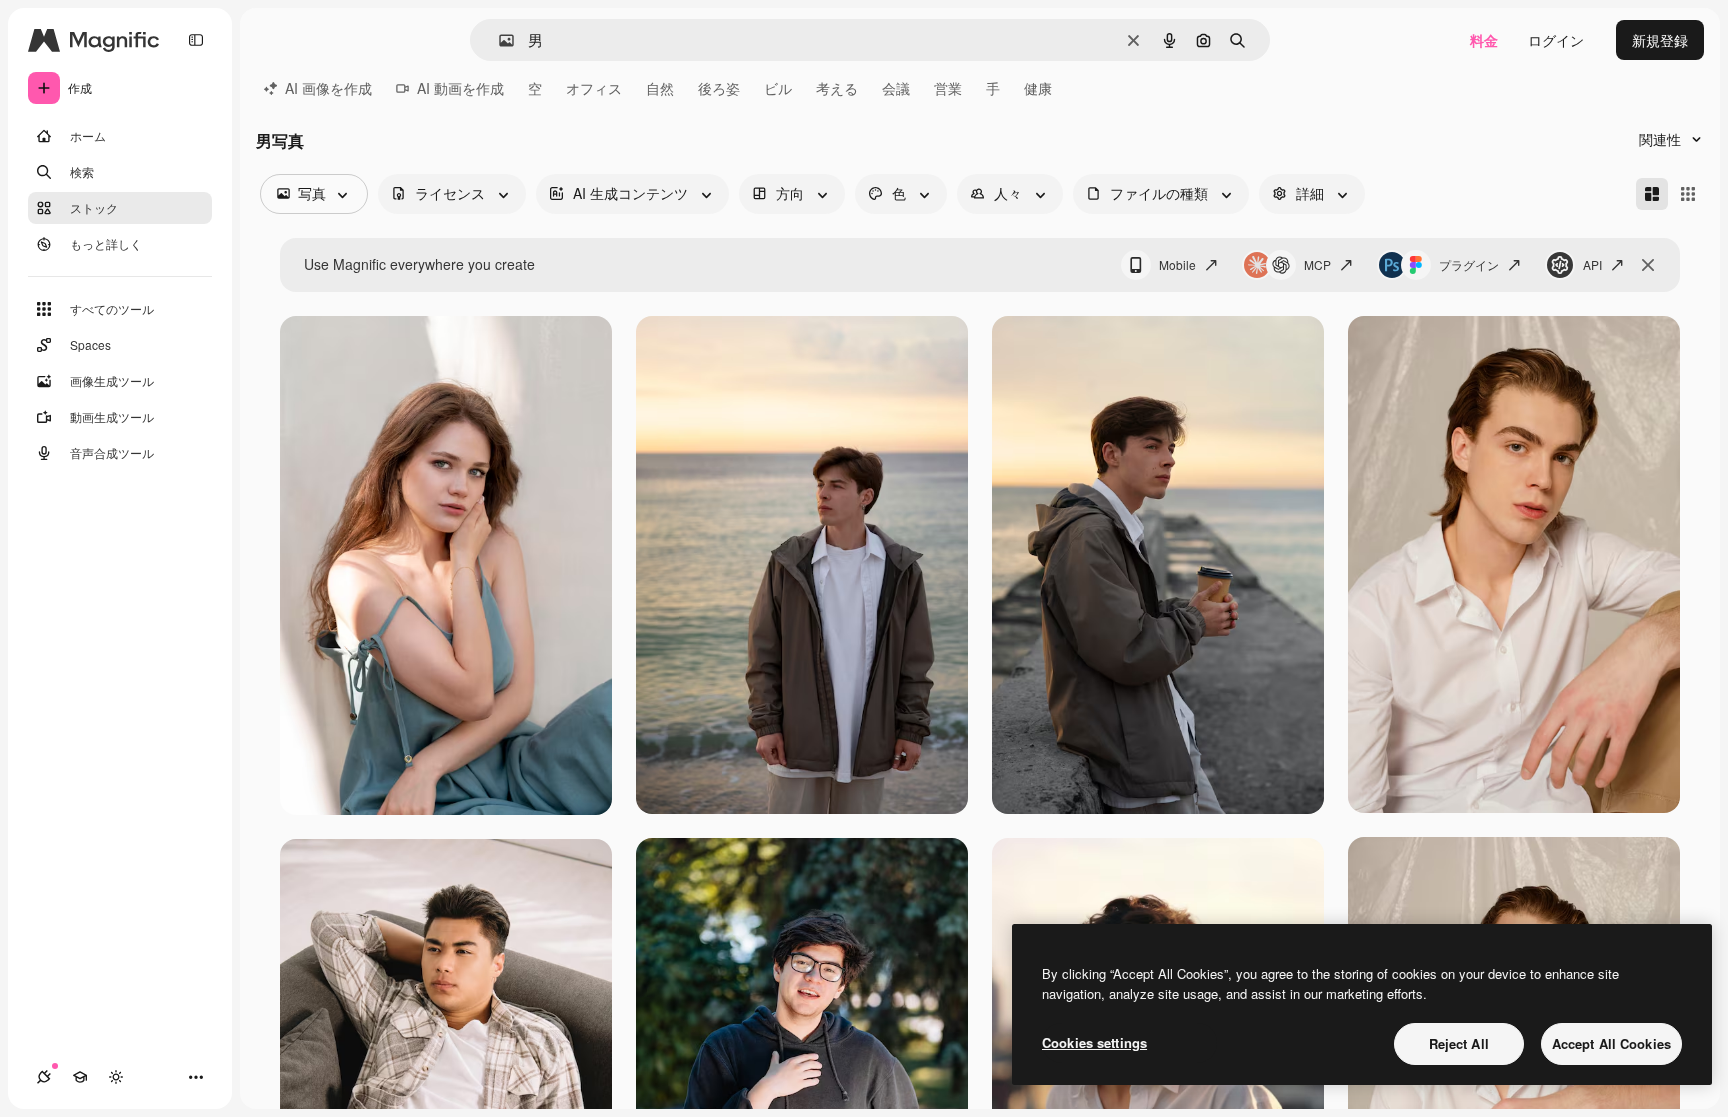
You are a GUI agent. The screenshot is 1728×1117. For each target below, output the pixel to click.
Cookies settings (1094, 1042)
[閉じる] (1648, 265)
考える (837, 88)
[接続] (44, 1077)
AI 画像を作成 (328, 88)
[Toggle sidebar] (196, 40)
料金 (1484, 40)
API (1592, 264)
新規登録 (1660, 40)
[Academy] (80, 1077)
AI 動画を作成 (460, 88)
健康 (1038, 88)
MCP (1317, 264)
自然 (660, 88)
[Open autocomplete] (498, 40)
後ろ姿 (719, 88)
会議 (896, 88)
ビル (778, 88)
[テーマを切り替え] (116, 1077)
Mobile (1177, 264)
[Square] (1688, 194)
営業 (948, 88)
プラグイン (1469, 264)
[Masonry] (1652, 194)
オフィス (594, 88)
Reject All (1459, 1043)
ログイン (1556, 40)
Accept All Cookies (1611, 1043)
